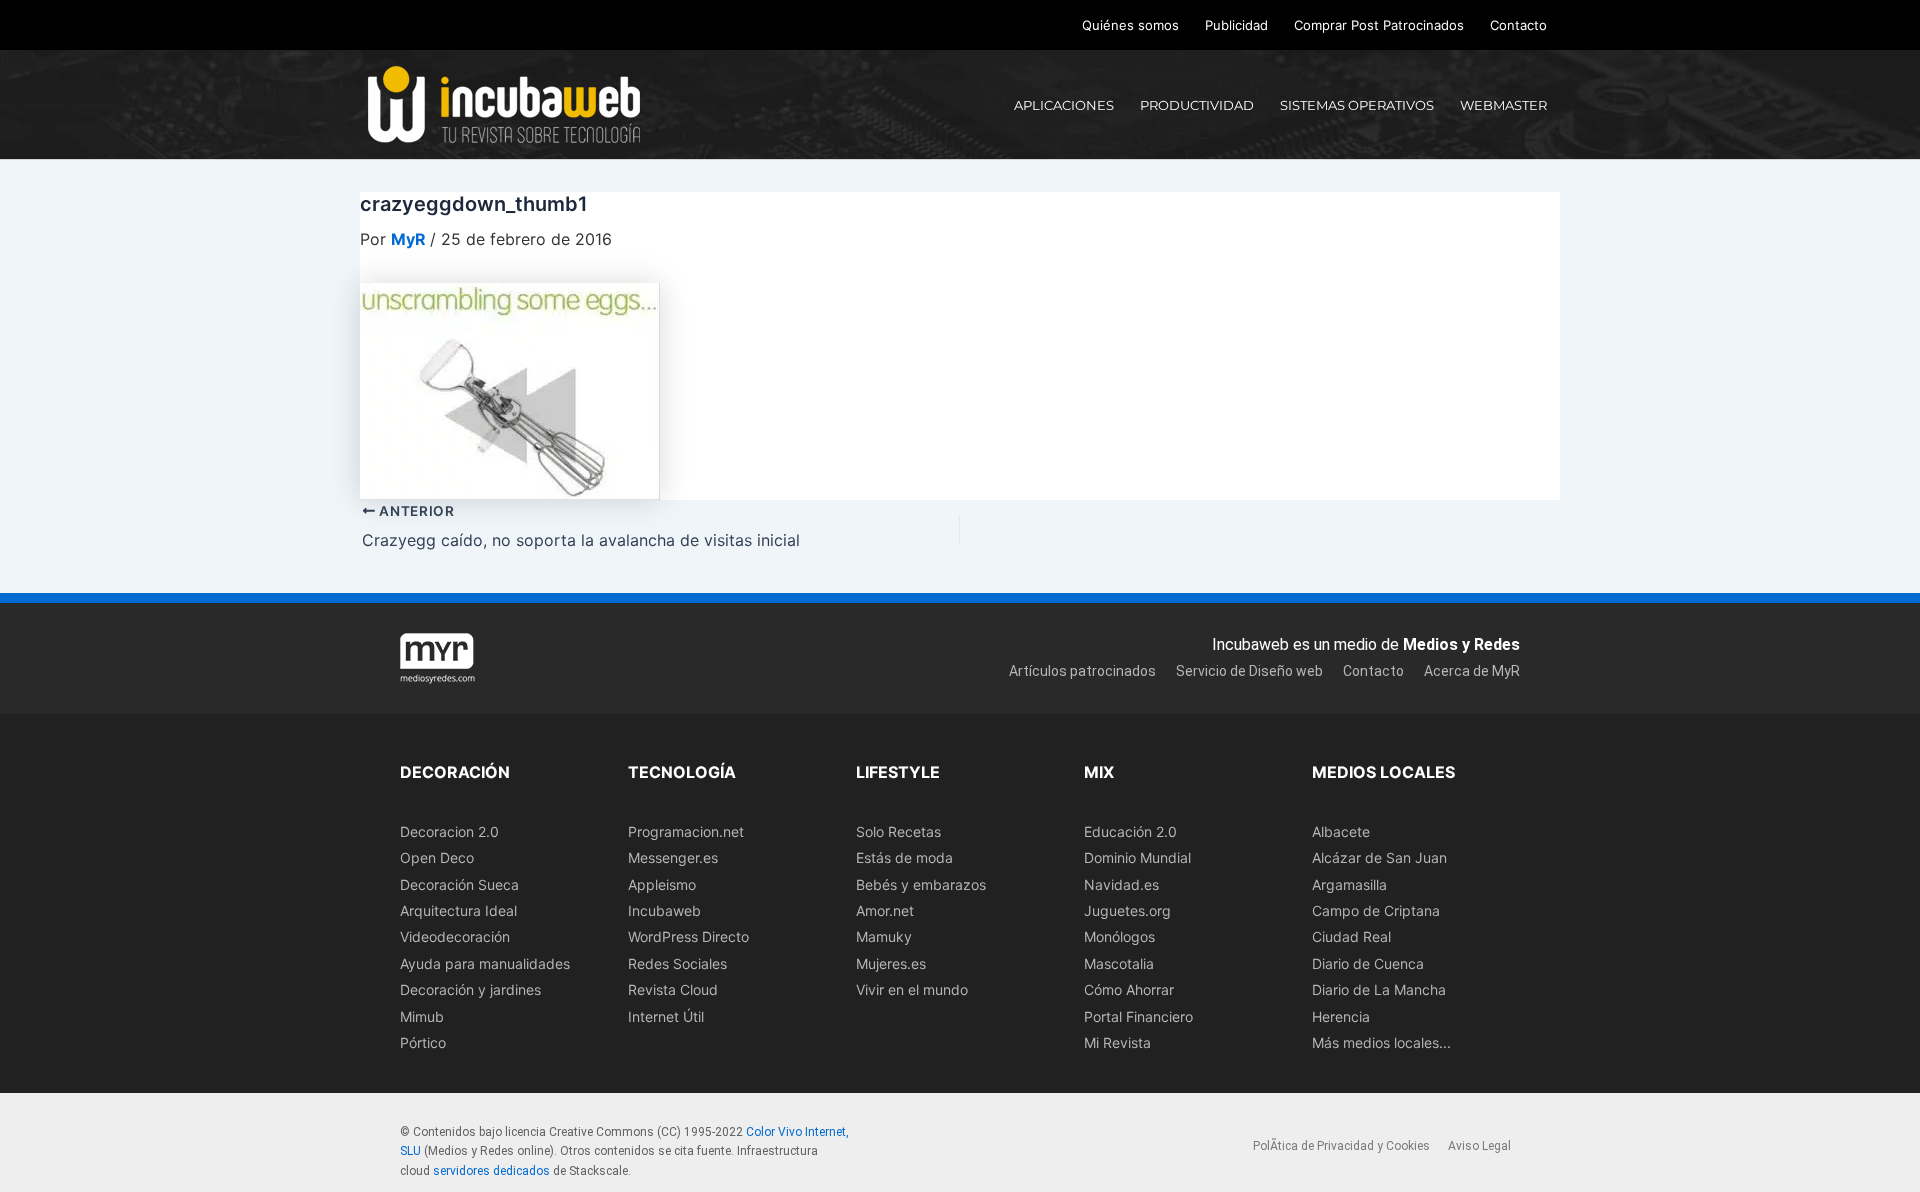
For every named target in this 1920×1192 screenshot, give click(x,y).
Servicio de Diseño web (1249, 671)
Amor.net (885, 910)
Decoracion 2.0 (449, 831)
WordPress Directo (688, 936)
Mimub (422, 1016)
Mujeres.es (891, 963)
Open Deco (437, 857)
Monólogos (1119, 936)
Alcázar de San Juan (1379, 857)
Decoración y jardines (470, 989)
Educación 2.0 (1130, 831)
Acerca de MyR (1472, 671)
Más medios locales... (1381, 1042)
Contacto (1518, 25)
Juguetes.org (1127, 910)
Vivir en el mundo (912, 989)
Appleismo (662, 884)
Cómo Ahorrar (1129, 989)
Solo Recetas (898, 831)
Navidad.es (1121, 884)
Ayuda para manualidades (485, 963)
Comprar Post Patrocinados (1379, 25)
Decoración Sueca (459, 884)
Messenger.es (673, 857)
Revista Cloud (673, 989)
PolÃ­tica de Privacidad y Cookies (1341, 1146)
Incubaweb (664, 910)
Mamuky (884, 936)
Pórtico (423, 1042)
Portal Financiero (1138, 1016)
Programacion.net (686, 831)
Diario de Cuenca (1368, 963)
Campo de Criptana (1376, 910)
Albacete (1341, 831)
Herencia (1341, 1016)
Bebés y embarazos (921, 884)
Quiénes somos (1130, 25)
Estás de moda (904, 857)
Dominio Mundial (1137, 857)
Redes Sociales (677, 963)
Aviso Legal (1479, 1146)
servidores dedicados (491, 1171)
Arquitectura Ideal (458, 910)
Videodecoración (455, 936)
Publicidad (1236, 25)
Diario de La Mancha (1379, 989)
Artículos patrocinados (1082, 671)
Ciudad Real (1351, 936)
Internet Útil (666, 1016)
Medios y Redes (1461, 644)
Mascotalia (1119, 963)
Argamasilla (1349, 884)
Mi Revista (1117, 1042)
